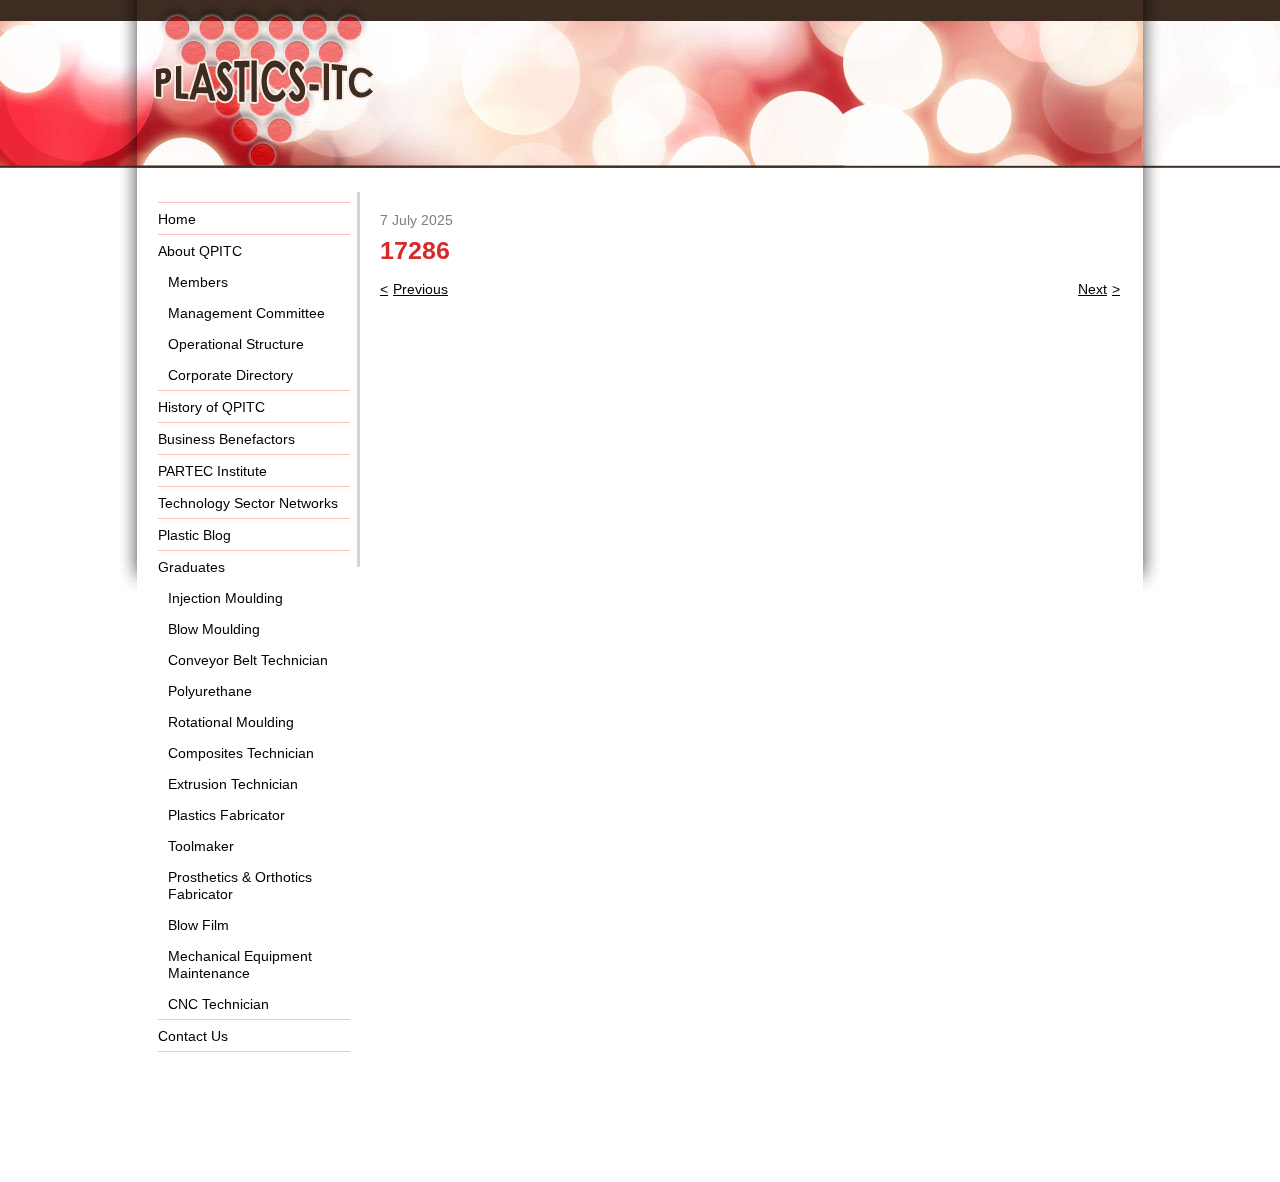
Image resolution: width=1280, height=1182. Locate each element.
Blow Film (198, 925)
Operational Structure (236, 344)
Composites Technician (241, 753)
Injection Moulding (225, 598)
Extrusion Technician (233, 784)
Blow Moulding (214, 629)
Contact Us (193, 1036)
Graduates (191, 567)
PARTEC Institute (212, 471)
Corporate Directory (230, 375)
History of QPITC (211, 407)
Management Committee (246, 313)
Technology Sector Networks (248, 503)
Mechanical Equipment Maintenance (240, 964)
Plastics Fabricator (226, 815)
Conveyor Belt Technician (248, 660)
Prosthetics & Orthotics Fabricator (240, 885)
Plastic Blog (194, 535)
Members (198, 282)
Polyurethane (210, 691)
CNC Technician (218, 1004)
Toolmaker (201, 846)
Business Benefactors (226, 439)
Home (177, 219)
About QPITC (200, 251)
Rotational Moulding (231, 722)
